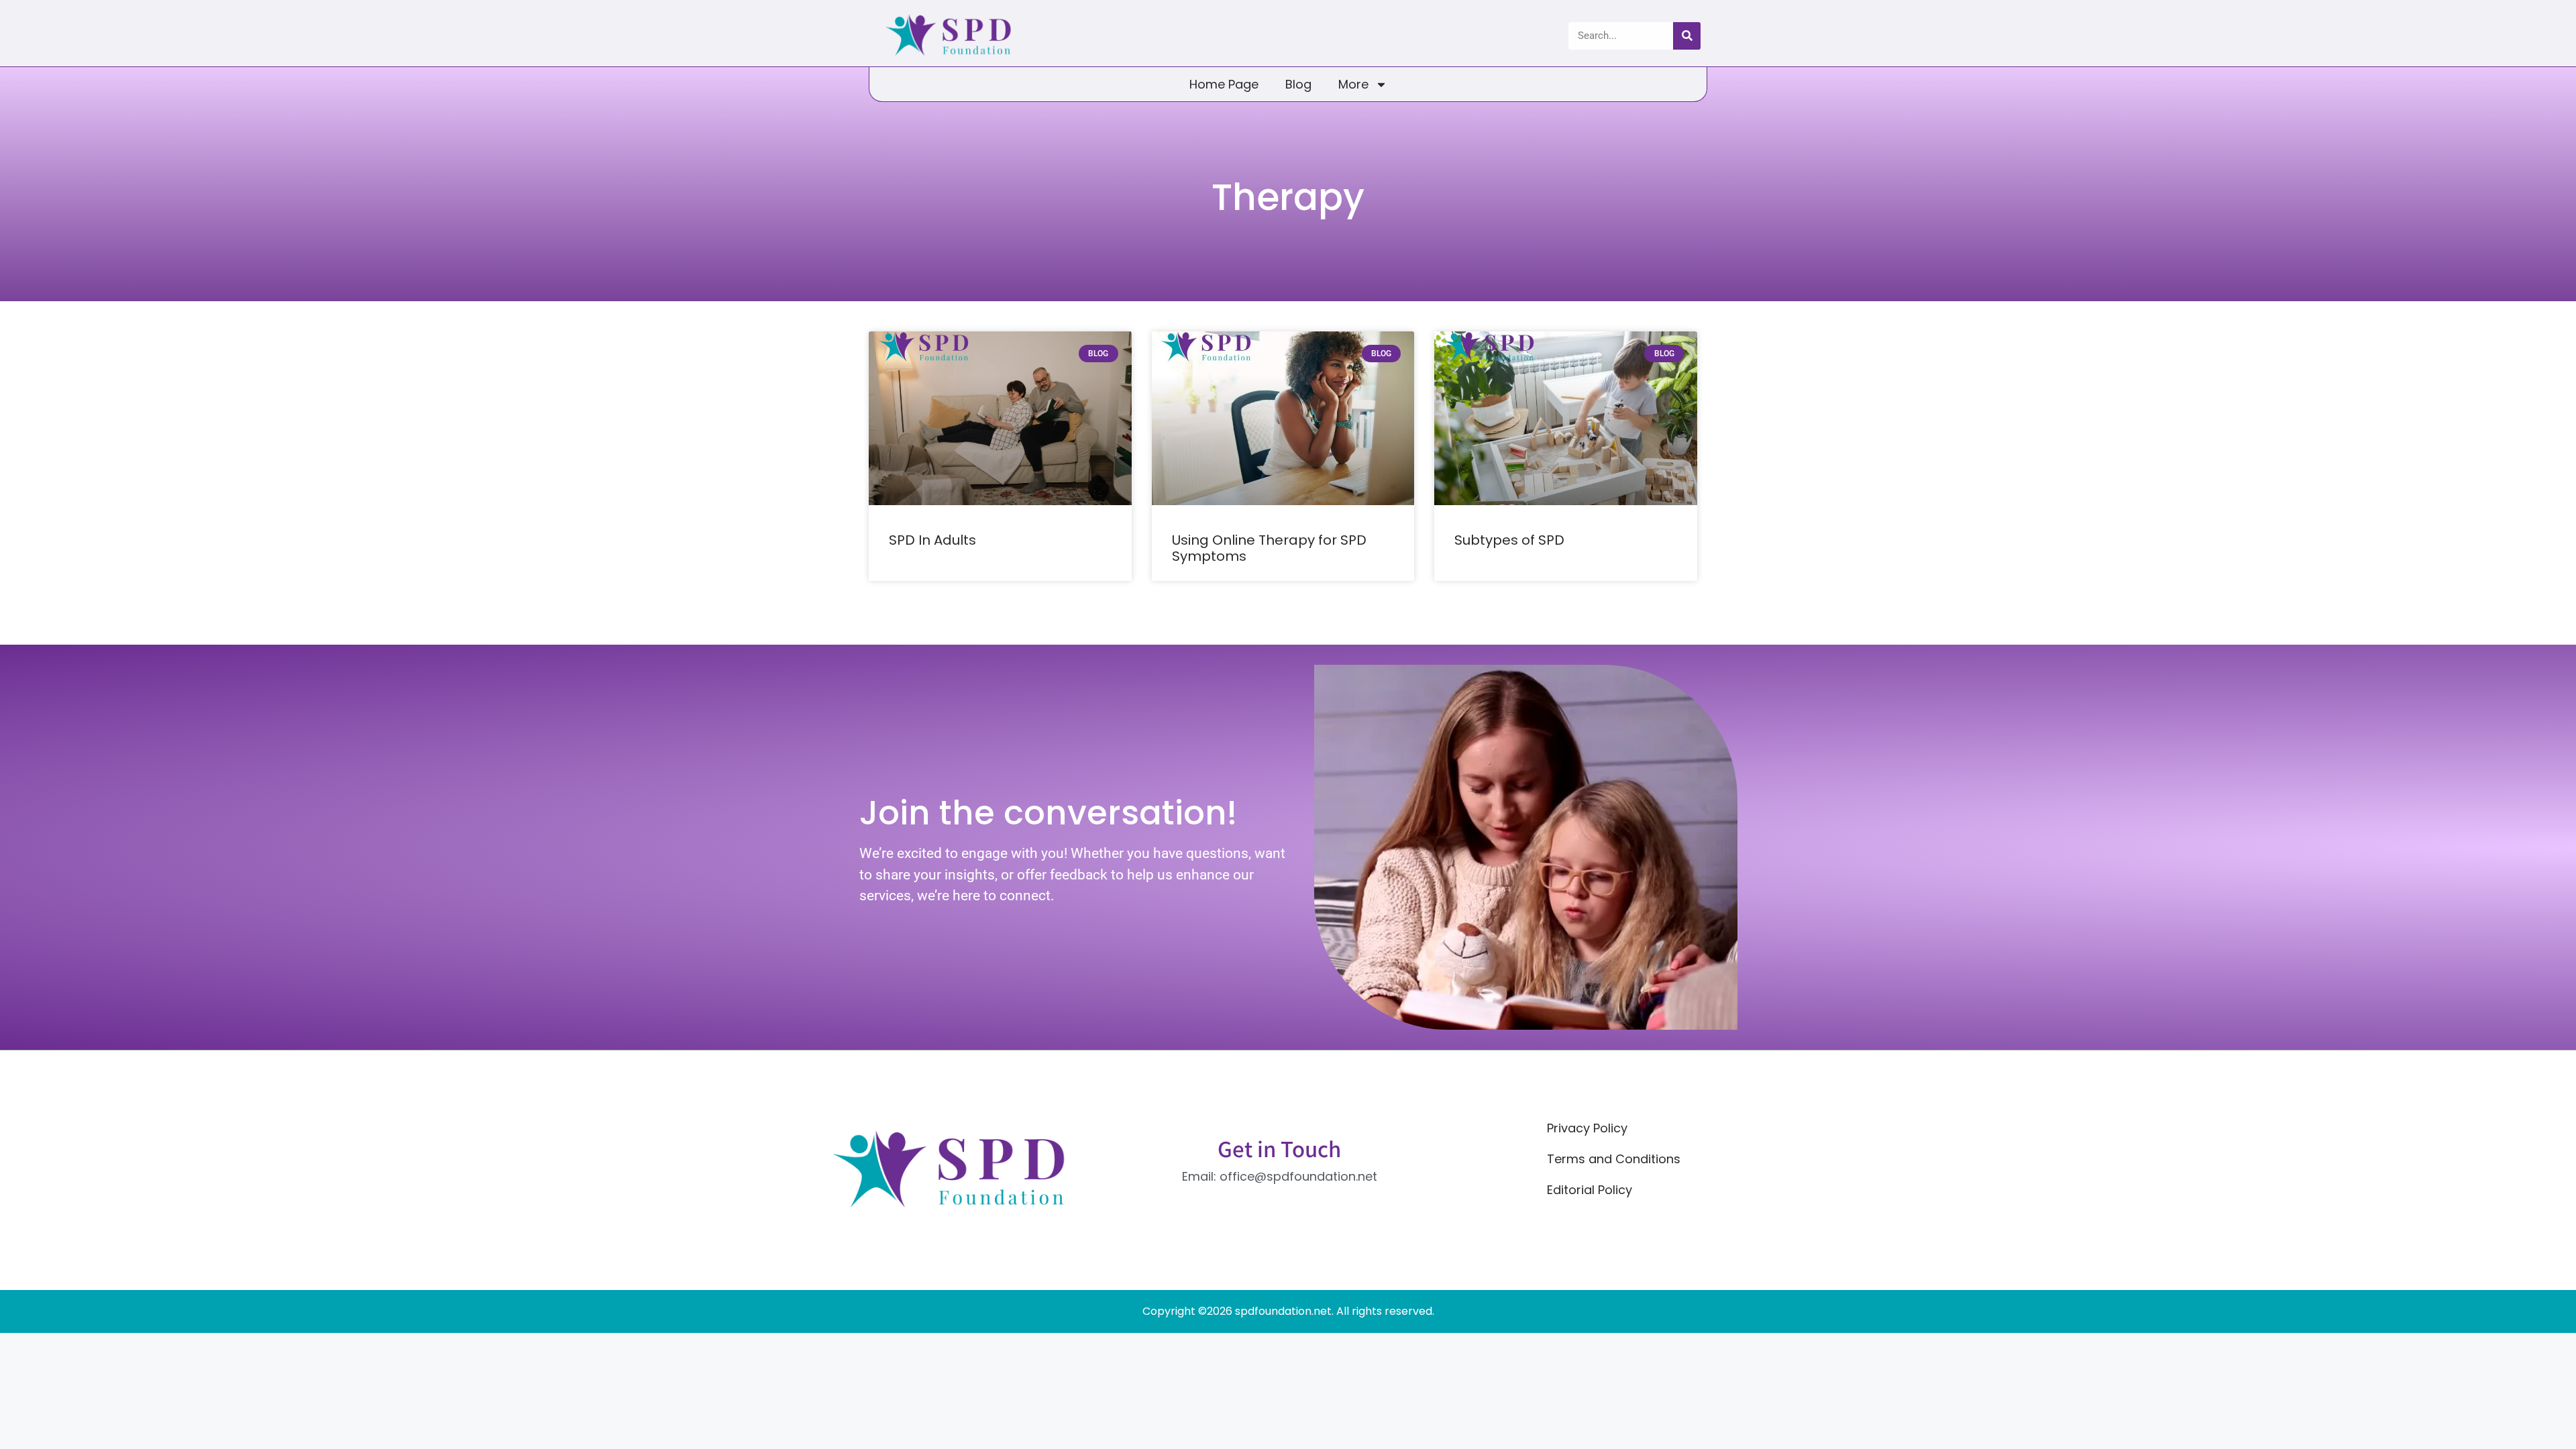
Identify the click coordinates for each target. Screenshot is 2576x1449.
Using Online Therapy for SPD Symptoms (1269, 548)
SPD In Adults (932, 540)
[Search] (1687, 36)
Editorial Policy (1590, 1190)
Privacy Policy (1587, 1128)
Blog (1298, 84)
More (1353, 84)
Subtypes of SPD (1509, 540)
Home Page (1224, 84)
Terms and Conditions (1614, 1159)
